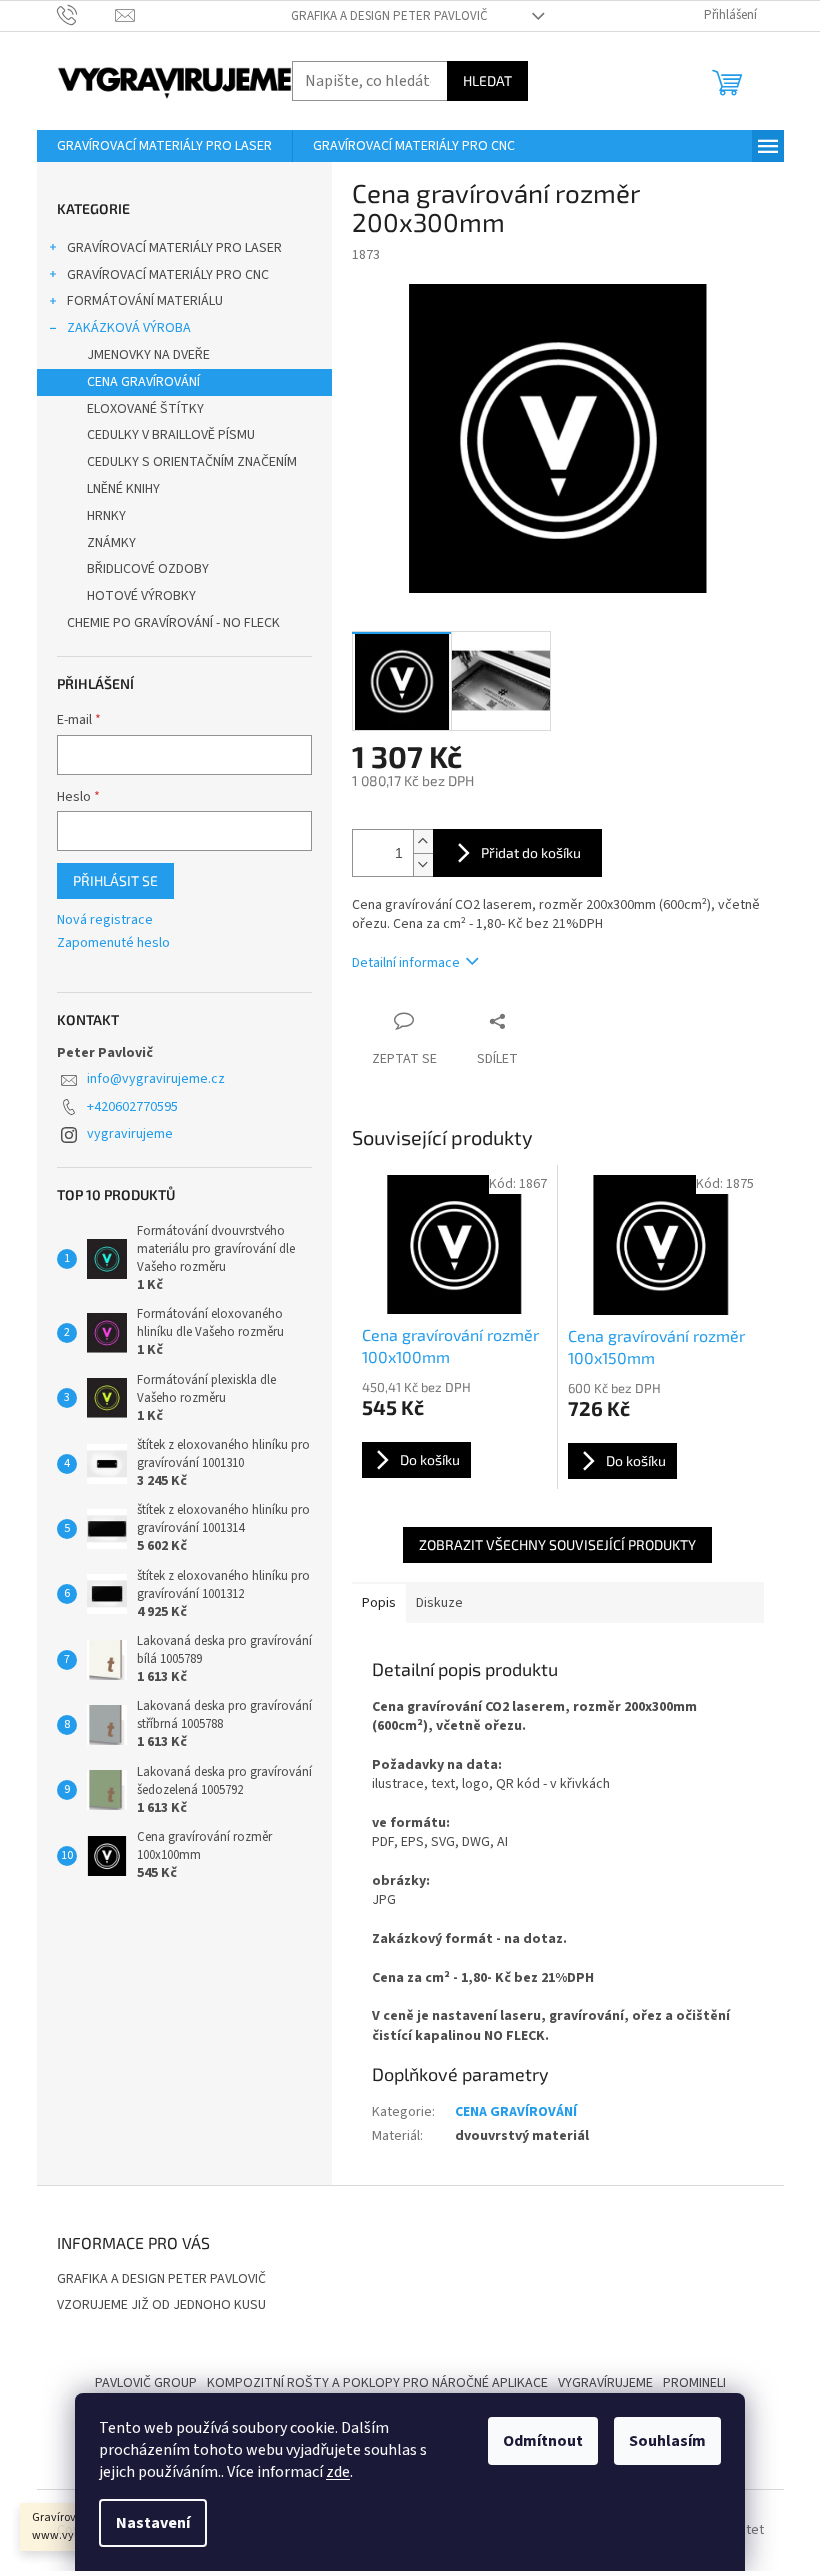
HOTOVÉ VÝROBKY (141, 596)
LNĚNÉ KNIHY (123, 489)
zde (338, 2472)
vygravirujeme (130, 1134)
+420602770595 (132, 1107)
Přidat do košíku (531, 852)
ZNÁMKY (111, 543)
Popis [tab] (379, 1603)
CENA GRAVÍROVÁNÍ (143, 382)
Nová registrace (105, 920)
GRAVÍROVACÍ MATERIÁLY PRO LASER (174, 248)
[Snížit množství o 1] (423, 864)
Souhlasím (667, 2441)
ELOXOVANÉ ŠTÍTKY (145, 409)
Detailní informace (406, 963)
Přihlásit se (115, 880)
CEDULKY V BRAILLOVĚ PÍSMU (171, 435)
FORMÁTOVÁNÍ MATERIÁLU (145, 301)
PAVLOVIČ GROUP (146, 2383)
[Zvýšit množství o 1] (423, 841)
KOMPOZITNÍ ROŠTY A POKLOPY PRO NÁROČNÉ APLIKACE (377, 2383)
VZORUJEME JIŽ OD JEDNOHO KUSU (161, 2305)
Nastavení (153, 2523)
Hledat (487, 80)
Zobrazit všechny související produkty (557, 1544)
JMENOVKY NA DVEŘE (148, 355)
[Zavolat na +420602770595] (86, 15)
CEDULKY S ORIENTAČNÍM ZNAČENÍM (192, 462)
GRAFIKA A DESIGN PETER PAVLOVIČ (389, 16)
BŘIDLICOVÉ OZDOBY (148, 569)
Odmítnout (543, 2441)
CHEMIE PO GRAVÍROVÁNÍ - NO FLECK (173, 623)
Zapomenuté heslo (113, 943)
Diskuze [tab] (439, 1603)
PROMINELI (694, 2383)
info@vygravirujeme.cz (156, 1079)
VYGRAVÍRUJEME (605, 2383)
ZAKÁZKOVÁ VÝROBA (129, 328)
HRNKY (106, 516)
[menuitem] (164, 146)
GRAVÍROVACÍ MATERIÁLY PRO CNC (168, 275)
